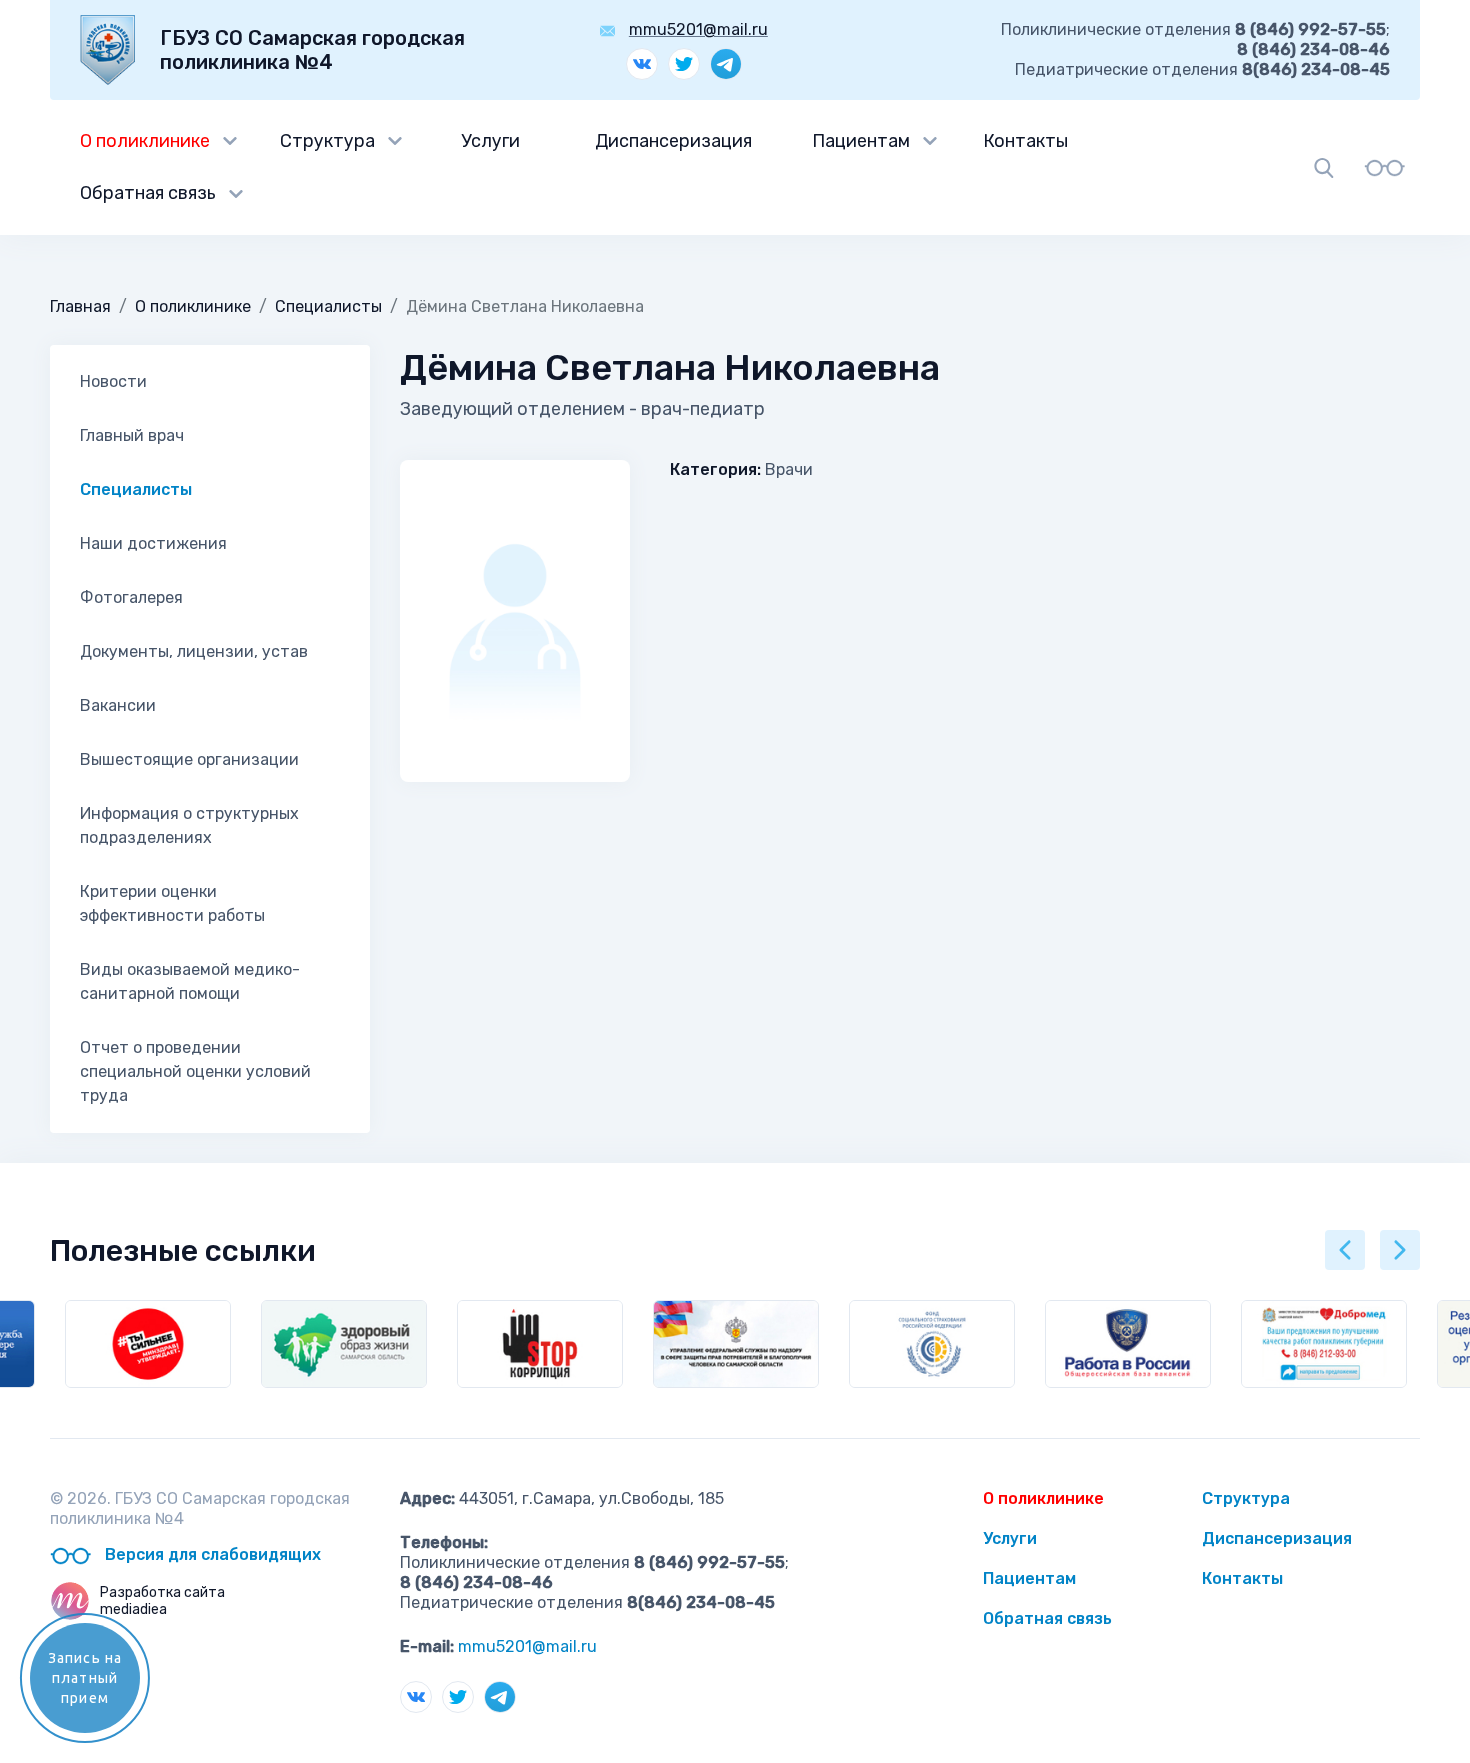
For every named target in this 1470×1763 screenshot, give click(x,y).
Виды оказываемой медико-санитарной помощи (190, 981)
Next (1400, 1250)
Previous (1345, 1250)
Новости (113, 381)
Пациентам (861, 141)
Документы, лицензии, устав (194, 651)
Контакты (1025, 141)
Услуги (490, 141)
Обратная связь (148, 193)
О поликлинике (145, 141)
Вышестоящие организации (189, 759)
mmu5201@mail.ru (698, 29)
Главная (80, 306)
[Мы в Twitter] (684, 64)
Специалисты (328, 306)
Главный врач (132, 435)
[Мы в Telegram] (726, 64)
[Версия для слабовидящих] (1384, 167)
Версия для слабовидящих (211, 1554)
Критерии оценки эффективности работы (172, 903)
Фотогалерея (131, 597)
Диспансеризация (673, 141)
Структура (327, 141)
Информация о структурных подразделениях (189, 825)
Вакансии (118, 705)
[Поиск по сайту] (1324, 167)
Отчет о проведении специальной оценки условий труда (195, 1071)
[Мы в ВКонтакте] (642, 64)
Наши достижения (153, 543)
